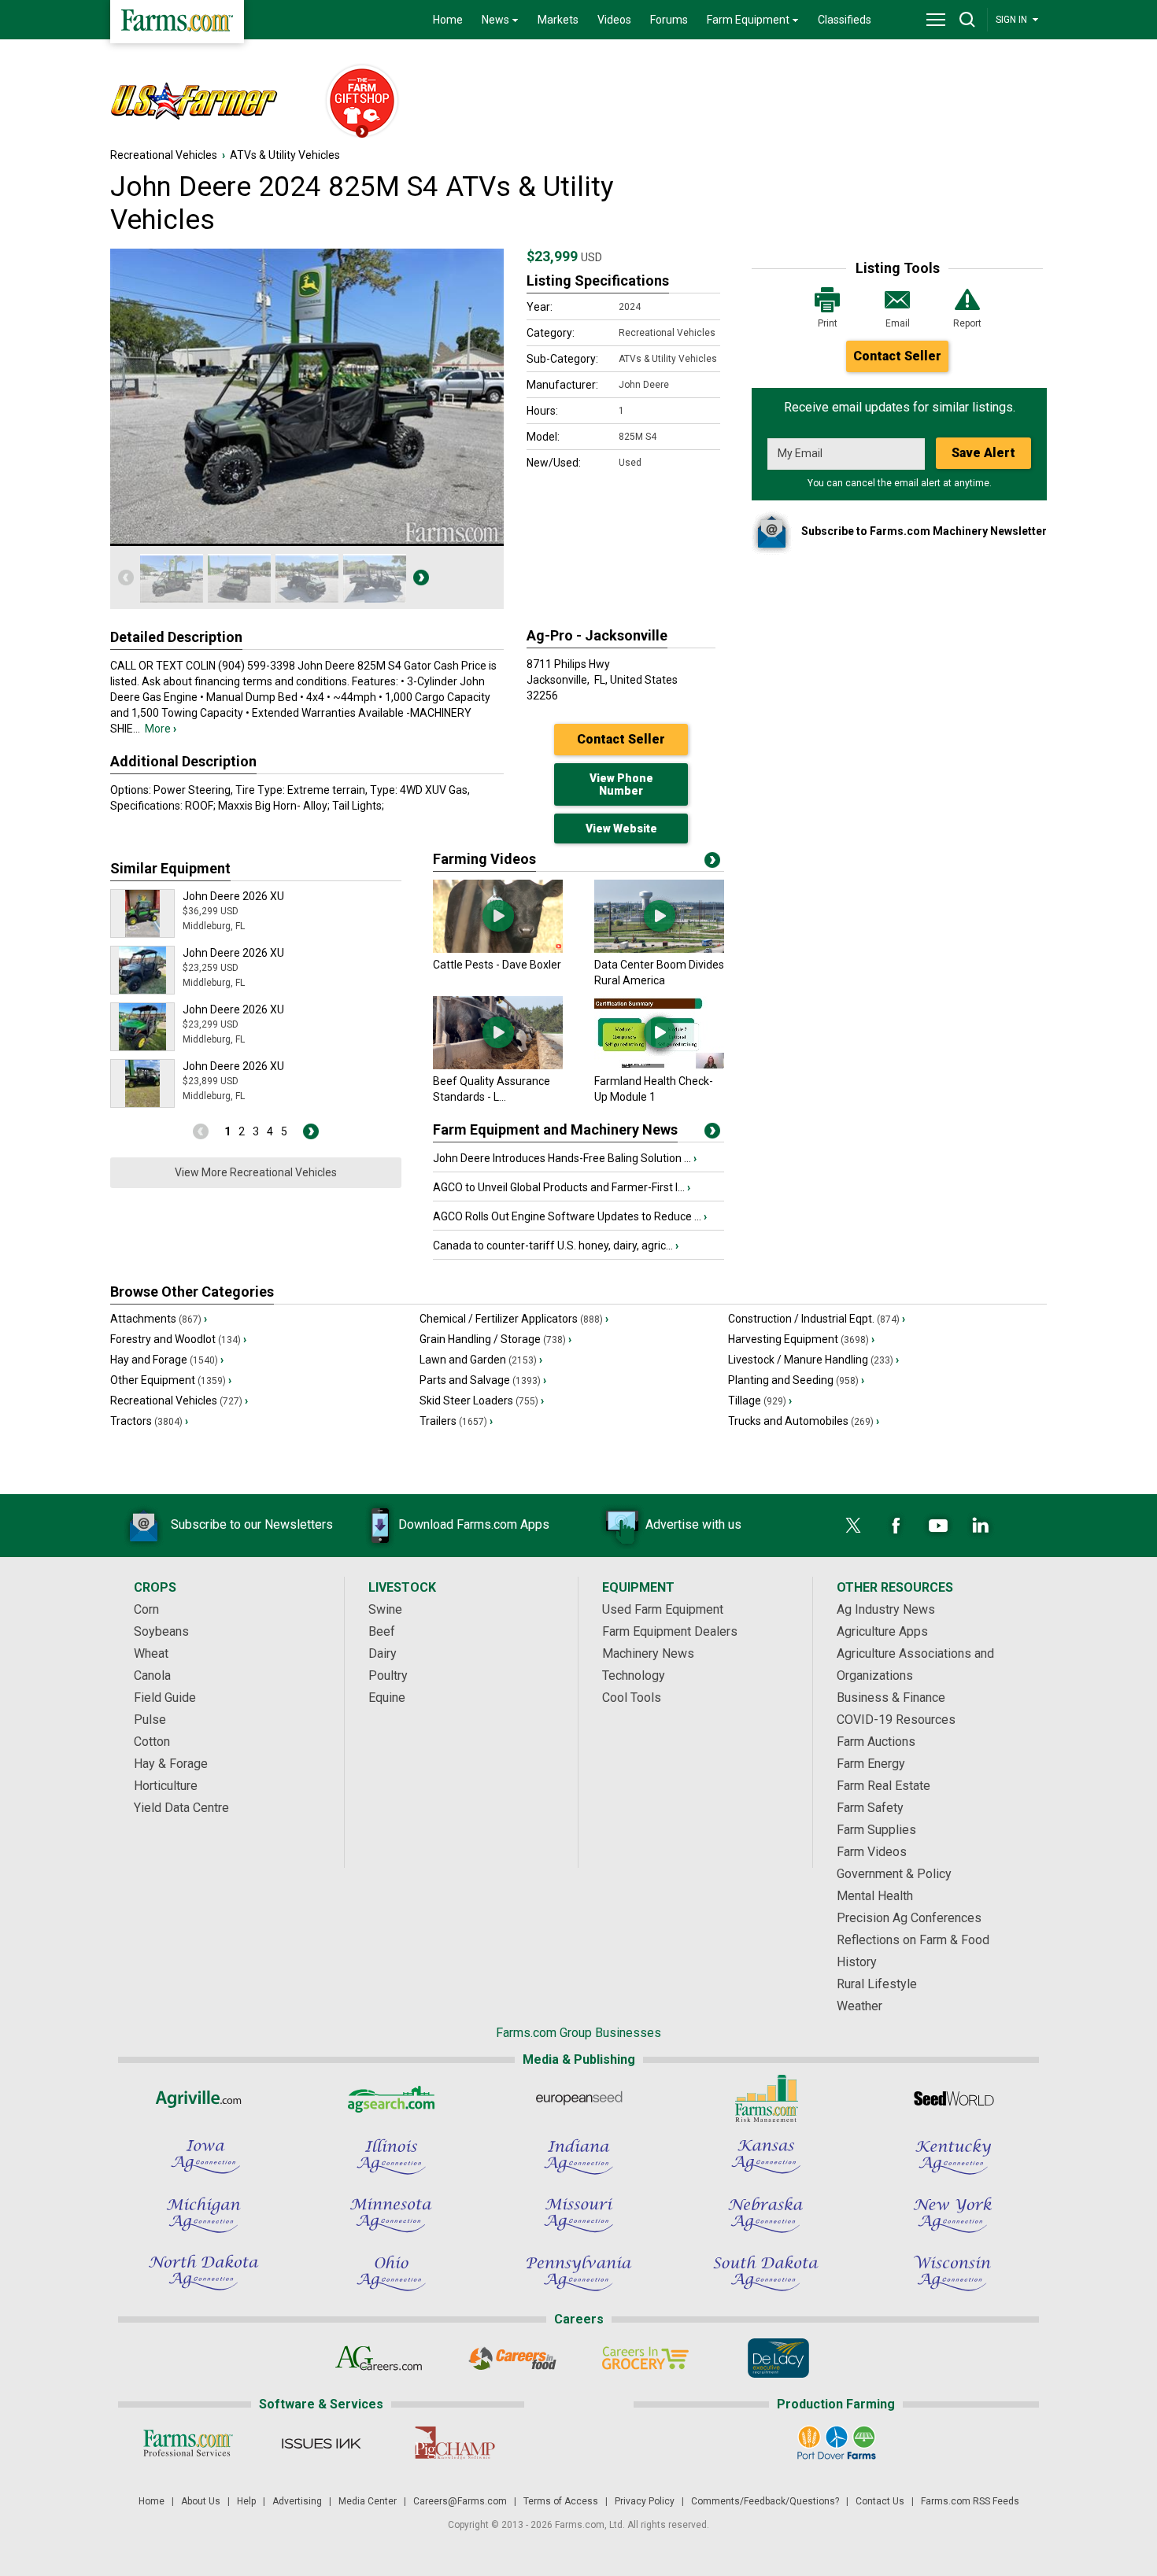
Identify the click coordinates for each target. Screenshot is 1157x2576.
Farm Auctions (876, 1742)
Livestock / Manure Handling (813, 1360)
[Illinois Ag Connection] (391, 2157)
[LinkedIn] (981, 1526)
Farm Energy (871, 1764)
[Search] (967, 20)
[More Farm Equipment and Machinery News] (712, 1134)
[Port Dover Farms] (836, 2443)
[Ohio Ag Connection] (391, 2273)
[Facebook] (896, 1526)
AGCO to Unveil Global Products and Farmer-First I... (562, 1187)
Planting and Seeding (796, 1380)
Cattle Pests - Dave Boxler (497, 965)
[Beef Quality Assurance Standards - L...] (498, 1065)
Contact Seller (897, 356)
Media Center (368, 2501)
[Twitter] (853, 1526)
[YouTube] (938, 1526)
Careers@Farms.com (460, 2501)
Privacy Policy (645, 2501)
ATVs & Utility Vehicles (285, 155)
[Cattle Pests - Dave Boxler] (498, 949)
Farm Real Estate (883, 1786)
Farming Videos (484, 859)
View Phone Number (621, 784)
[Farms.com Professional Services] (188, 2443)
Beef (382, 1631)
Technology (634, 1676)
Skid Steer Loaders (482, 1401)
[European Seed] (578, 2098)
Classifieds (845, 20)
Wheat (151, 1653)
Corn (146, 1609)
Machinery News (648, 1653)
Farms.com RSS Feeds (970, 2501)
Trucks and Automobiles (804, 1421)
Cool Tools (632, 1698)
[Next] (421, 578)
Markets (558, 20)
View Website (621, 829)
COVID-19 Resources (896, 1720)
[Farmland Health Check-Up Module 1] (659, 1065)
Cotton (152, 1742)
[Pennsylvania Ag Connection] (578, 2273)
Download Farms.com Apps (474, 1524)
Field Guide (165, 1698)
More (161, 729)
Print (828, 323)
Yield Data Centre (181, 1808)
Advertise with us (693, 1524)
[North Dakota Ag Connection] (204, 2273)
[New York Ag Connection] (953, 2215)
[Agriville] (204, 2098)
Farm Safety (870, 1808)
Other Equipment (171, 1380)
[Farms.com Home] (177, 22)
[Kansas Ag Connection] (766, 2157)
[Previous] (126, 578)
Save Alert (983, 453)
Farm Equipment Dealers (670, 1631)
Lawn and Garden (481, 1360)
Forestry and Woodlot (178, 1339)
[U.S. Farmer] (209, 102)
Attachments (159, 1319)
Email (898, 323)
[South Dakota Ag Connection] (766, 2273)
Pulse (150, 1720)
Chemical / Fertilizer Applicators (514, 1319)
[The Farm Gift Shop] (355, 102)
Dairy (383, 1653)
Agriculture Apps (882, 1631)
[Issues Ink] (321, 2443)
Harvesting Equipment (801, 1339)
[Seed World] (953, 2098)
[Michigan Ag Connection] (204, 2215)
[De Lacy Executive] (778, 2358)
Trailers (456, 1421)
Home (448, 20)
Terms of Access (561, 2501)
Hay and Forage (167, 1360)
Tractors (149, 1421)
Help (246, 2501)
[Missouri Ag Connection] (578, 2215)
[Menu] (936, 20)
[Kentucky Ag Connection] (953, 2157)
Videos (614, 20)
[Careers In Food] (512, 2358)
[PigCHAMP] (454, 2443)
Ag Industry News (886, 1609)
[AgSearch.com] (391, 2098)
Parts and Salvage (483, 1380)
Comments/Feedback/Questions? (765, 2501)
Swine (385, 1609)
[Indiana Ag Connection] (578, 2157)
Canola (152, 1676)
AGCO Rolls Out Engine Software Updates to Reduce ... (570, 1216)
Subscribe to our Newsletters (252, 1524)
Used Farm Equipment (663, 1609)
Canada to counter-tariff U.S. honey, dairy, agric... (556, 1246)
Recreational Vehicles (164, 155)
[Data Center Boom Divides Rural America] (659, 949)
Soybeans (161, 1631)
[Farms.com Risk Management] (766, 2098)
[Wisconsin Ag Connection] (953, 2273)
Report (967, 323)
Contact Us (880, 2501)
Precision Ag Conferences (909, 1918)
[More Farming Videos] (712, 863)
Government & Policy (894, 1874)
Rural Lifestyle (877, 1984)
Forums (669, 20)
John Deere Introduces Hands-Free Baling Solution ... (565, 1158)
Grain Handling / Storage (495, 1339)
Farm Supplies (876, 1830)
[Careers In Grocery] (645, 2358)
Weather (859, 2006)
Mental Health (875, 1896)
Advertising (297, 2501)
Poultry (388, 1676)
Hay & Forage (171, 1764)
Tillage (760, 1401)
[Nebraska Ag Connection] (766, 2215)
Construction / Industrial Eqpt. (817, 1319)
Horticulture (166, 1786)
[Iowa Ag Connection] (204, 2157)
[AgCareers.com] (379, 2358)
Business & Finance (891, 1698)
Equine (387, 1698)
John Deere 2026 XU (233, 896)
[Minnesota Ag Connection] (391, 2215)
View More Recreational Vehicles (256, 1172)
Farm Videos (872, 1852)
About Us (201, 2501)
